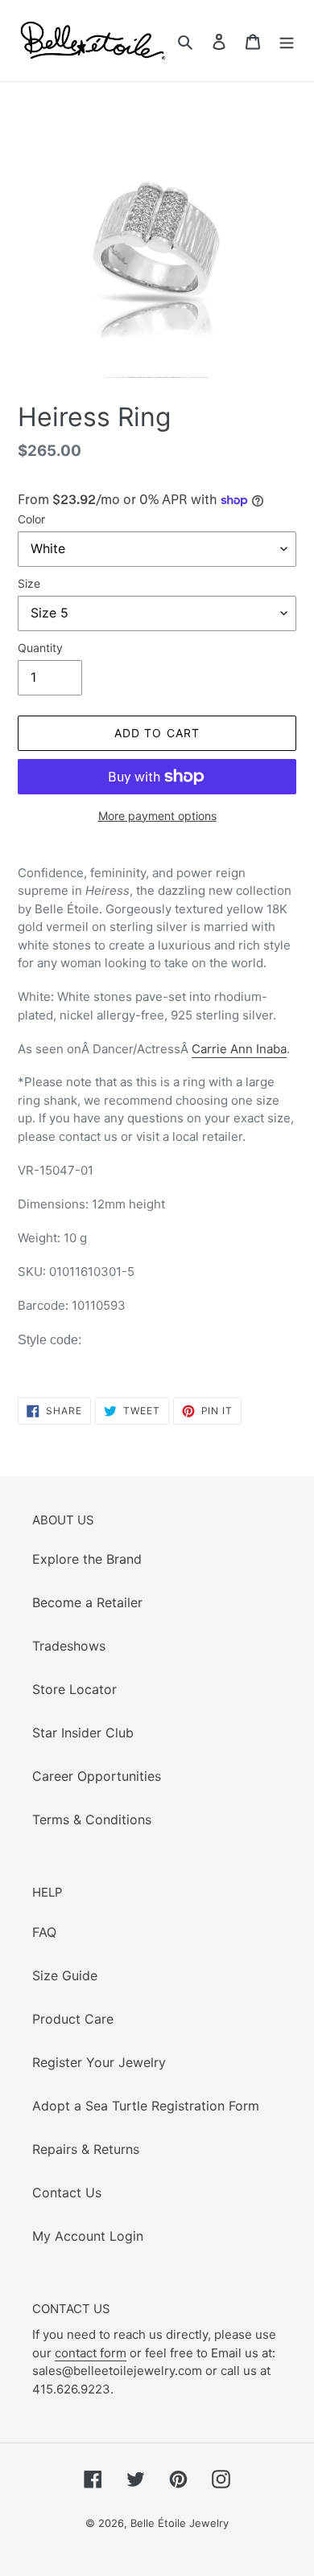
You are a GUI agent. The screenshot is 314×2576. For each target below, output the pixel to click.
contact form (91, 2353)
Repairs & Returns (86, 2149)
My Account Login (88, 2236)
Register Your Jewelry (99, 2062)
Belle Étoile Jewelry (180, 2523)
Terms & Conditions (92, 1819)
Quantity (40, 648)
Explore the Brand (87, 1559)
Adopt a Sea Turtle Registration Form (146, 2106)
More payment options (157, 816)
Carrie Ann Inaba (239, 1049)
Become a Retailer (87, 1602)
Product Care (73, 2019)
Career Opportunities (97, 1776)
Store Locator (74, 1689)
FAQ (44, 1932)
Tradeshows (69, 1646)
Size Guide (65, 1975)
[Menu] (287, 41)
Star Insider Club (83, 1733)
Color (31, 519)
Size (29, 583)
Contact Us (67, 2192)
